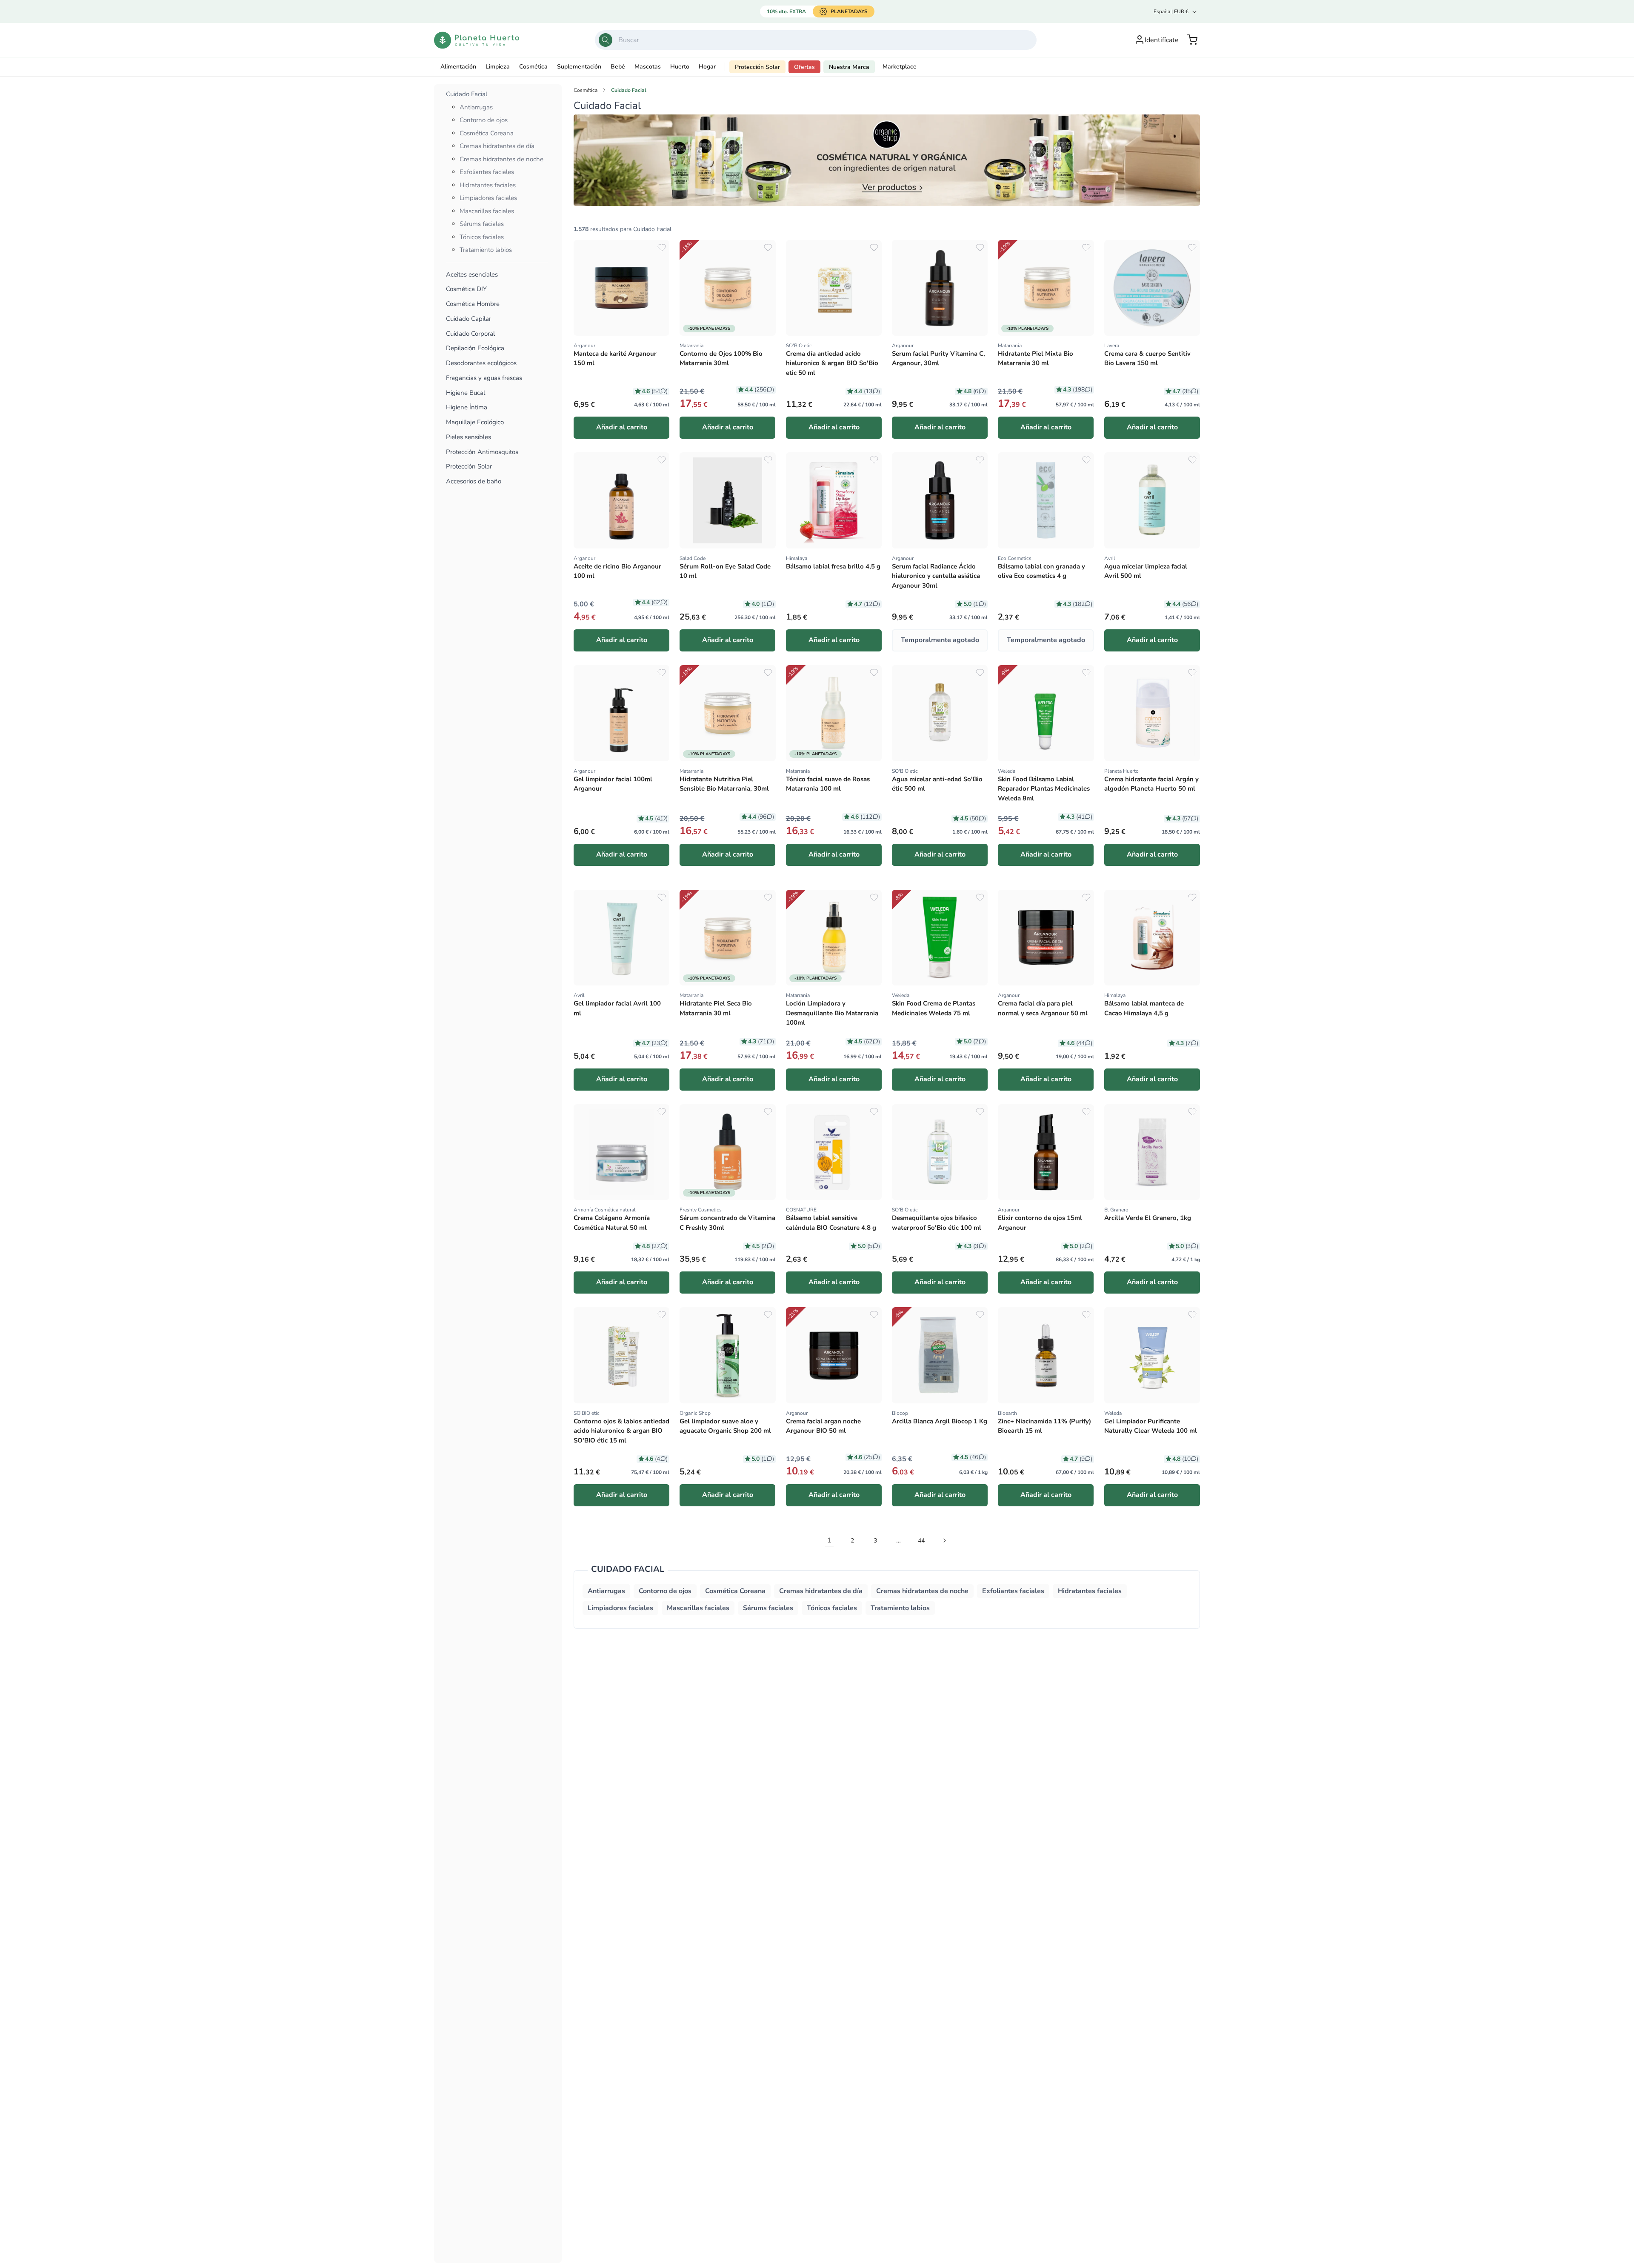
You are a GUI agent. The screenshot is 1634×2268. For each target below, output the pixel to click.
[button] (1192, 40)
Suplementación (579, 67)
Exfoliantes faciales (487, 172)
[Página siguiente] (944, 1540)
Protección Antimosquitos (482, 452)
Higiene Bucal (466, 393)
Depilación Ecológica (475, 348)
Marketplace (900, 67)
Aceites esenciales (472, 275)
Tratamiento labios (486, 250)
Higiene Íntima (467, 407)
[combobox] (816, 40)
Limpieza (498, 67)
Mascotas (648, 67)
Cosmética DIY (466, 289)
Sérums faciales (482, 224)
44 (921, 1541)
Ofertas (804, 67)
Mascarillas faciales (487, 211)
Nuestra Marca (849, 67)
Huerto (680, 67)
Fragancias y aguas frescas (484, 378)
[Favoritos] (662, 248)
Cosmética (533, 67)
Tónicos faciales (482, 237)
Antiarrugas (476, 107)
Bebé (618, 67)
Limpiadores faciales (488, 198)
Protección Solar (757, 67)
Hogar (707, 67)
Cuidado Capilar (468, 319)
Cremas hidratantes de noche (501, 159)
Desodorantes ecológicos (481, 363)
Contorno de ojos (484, 120)
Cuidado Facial (467, 94)
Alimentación (458, 67)
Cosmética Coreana (487, 133)
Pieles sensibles (468, 437)
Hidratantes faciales (488, 185)
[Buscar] (606, 40)
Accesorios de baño (474, 481)
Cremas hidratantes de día (497, 146)
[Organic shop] (887, 160)
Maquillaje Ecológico (475, 422)
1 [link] (829, 1540)
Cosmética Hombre (473, 304)
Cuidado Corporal (470, 334)
